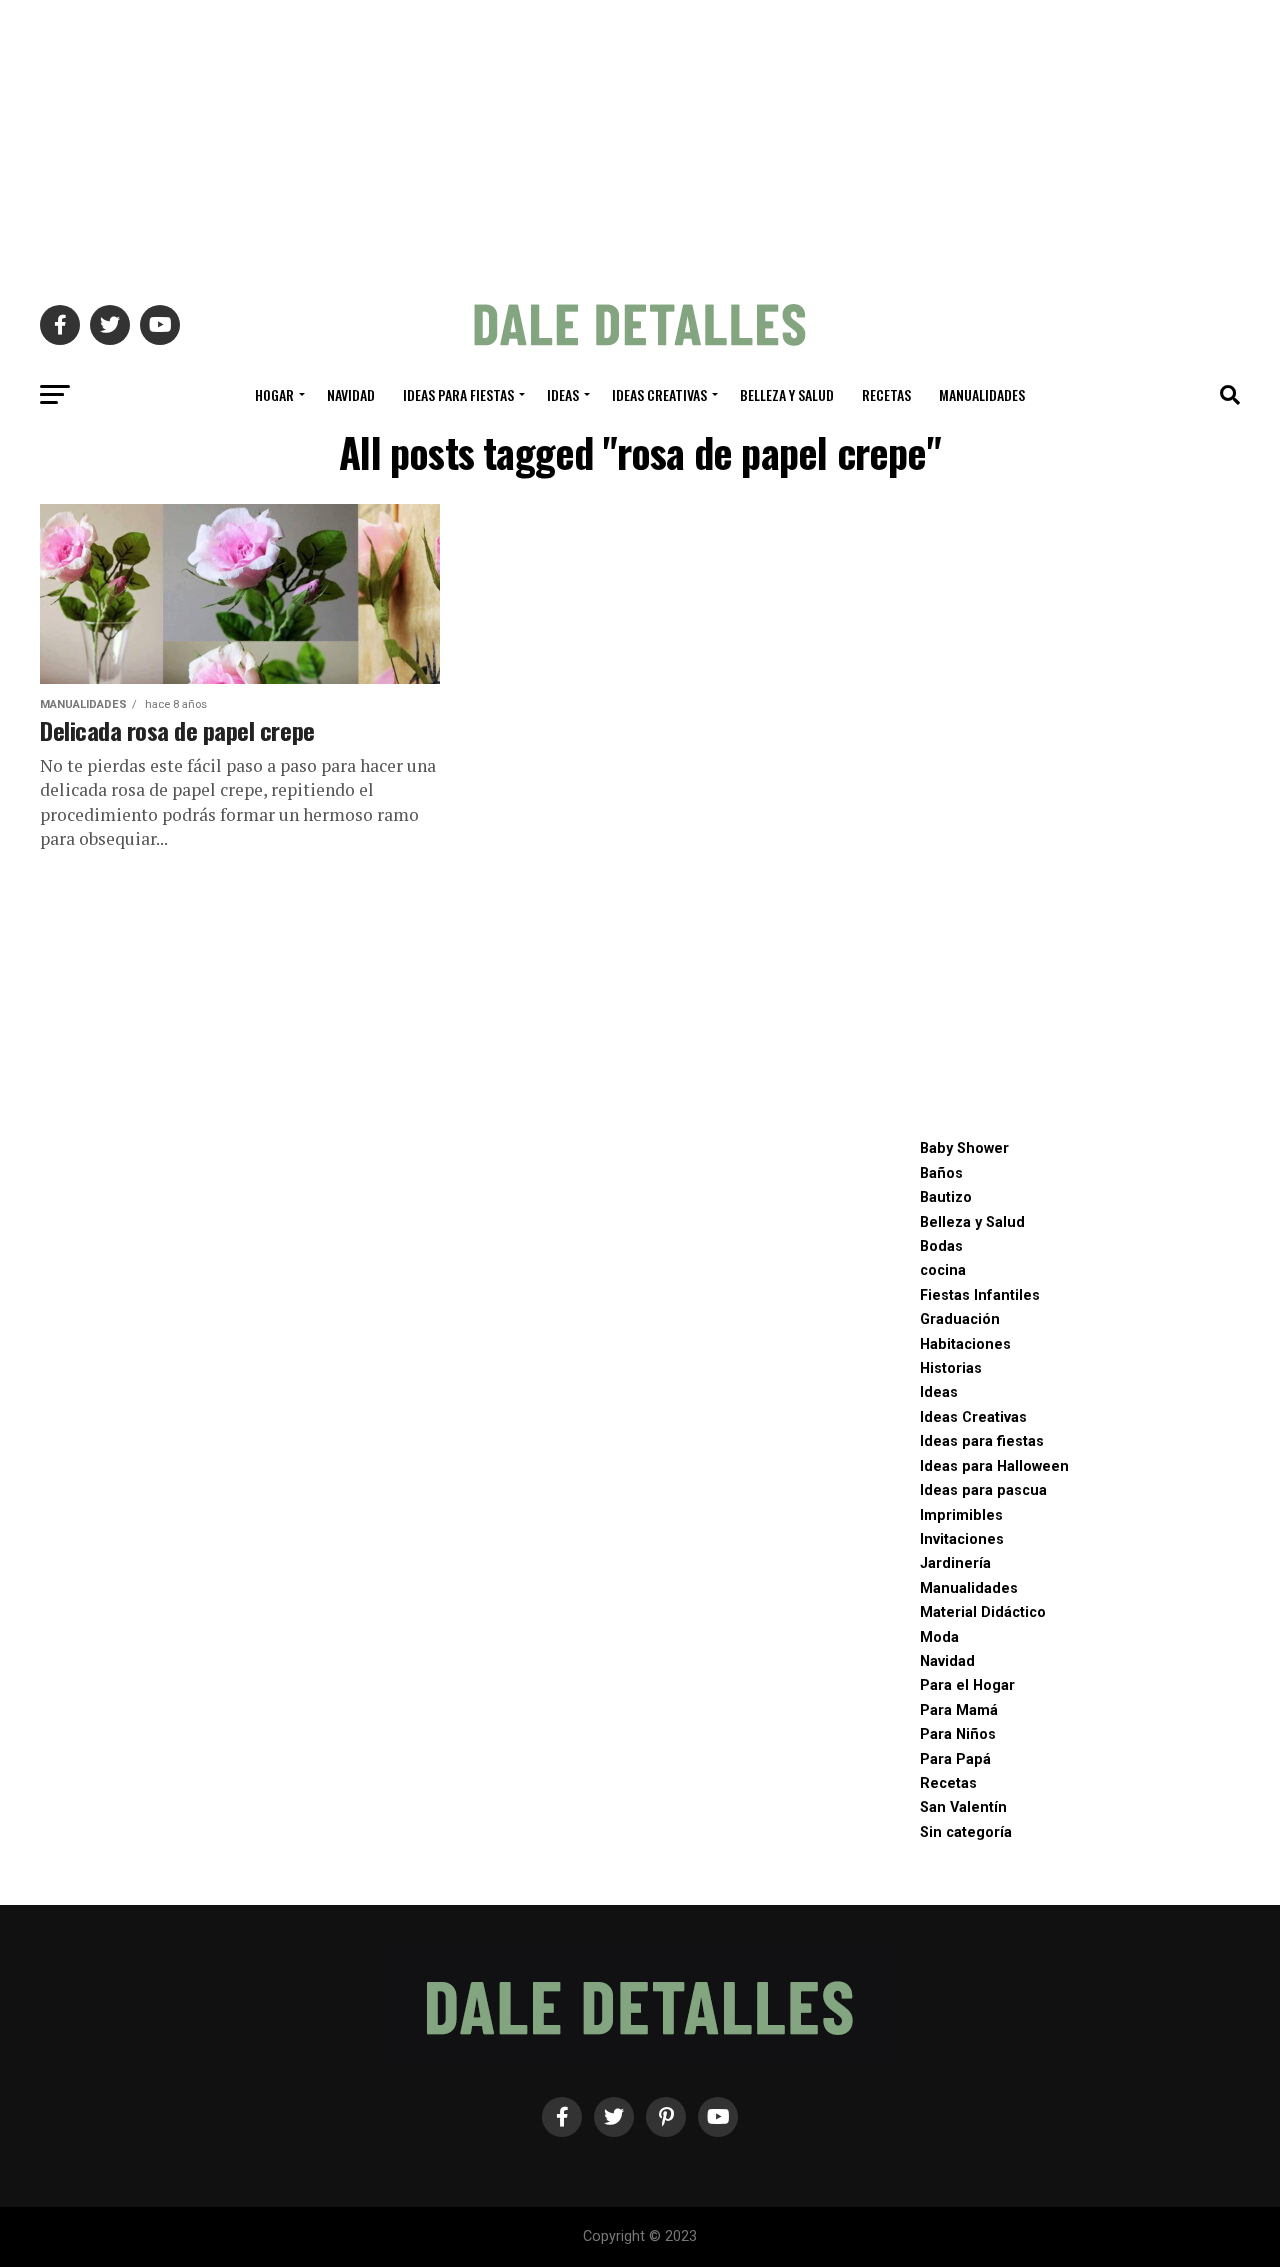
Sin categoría (966, 1832)
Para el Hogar (967, 1685)
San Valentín (963, 1807)
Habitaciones (965, 1344)
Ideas (563, 394)
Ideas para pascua (983, 1490)
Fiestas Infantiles (980, 1295)
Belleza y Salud (787, 394)
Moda (939, 1637)
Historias (951, 1368)
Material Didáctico (983, 1612)
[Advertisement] (640, 140)
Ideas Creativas (659, 394)
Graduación (960, 1319)
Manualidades (982, 394)
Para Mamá (959, 1710)
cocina (943, 1270)
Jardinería (955, 1563)
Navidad (351, 394)
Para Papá (955, 1759)
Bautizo (946, 1197)
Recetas (886, 394)
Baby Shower (964, 1148)
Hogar (274, 394)
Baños (941, 1173)
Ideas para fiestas (458, 394)
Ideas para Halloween (994, 1466)
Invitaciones (962, 1539)
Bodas (941, 1246)
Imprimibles (961, 1515)
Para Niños (958, 1734)
